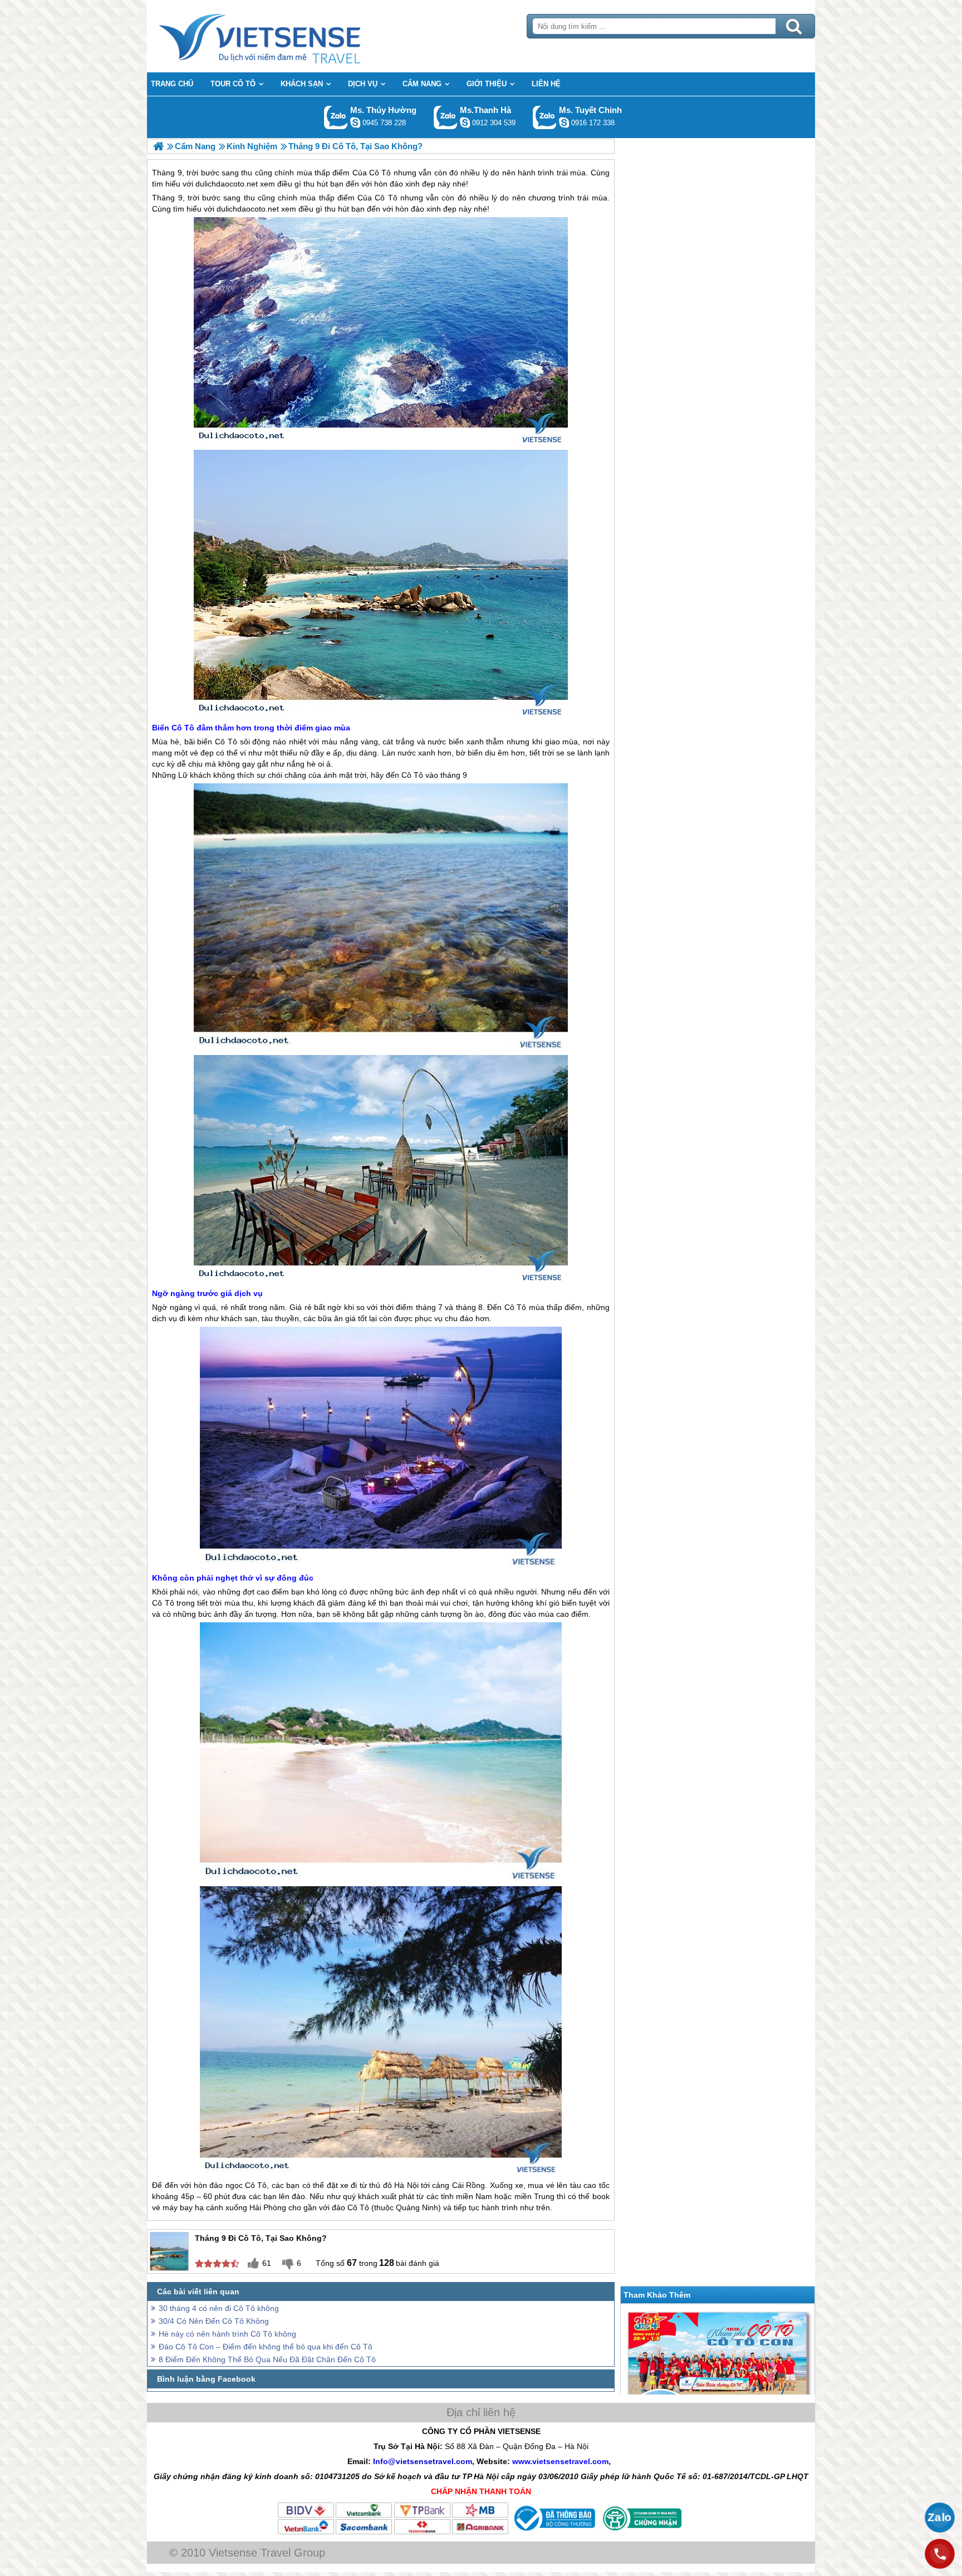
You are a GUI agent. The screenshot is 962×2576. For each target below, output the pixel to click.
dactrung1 (355, 122)
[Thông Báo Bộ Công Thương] (553, 2533)
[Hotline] (940, 2554)
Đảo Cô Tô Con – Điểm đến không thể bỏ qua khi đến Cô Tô (266, 2347)
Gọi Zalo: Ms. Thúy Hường (336, 117)
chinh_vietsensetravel (564, 122)
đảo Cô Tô (350, 2207)
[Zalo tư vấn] (940, 2518)
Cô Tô (386, 198)
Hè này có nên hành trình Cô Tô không (227, 2334)
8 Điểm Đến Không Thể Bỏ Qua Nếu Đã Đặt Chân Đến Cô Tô (267, 2359)
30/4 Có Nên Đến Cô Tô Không (214, 2321)
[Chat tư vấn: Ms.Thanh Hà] (465, 122)
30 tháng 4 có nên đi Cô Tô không (219, 2308)
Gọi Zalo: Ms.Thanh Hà (446, 117)
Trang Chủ (287, 36)
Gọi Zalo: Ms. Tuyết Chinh (545, 117)
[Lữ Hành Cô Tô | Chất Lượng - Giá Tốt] (158, 146)
